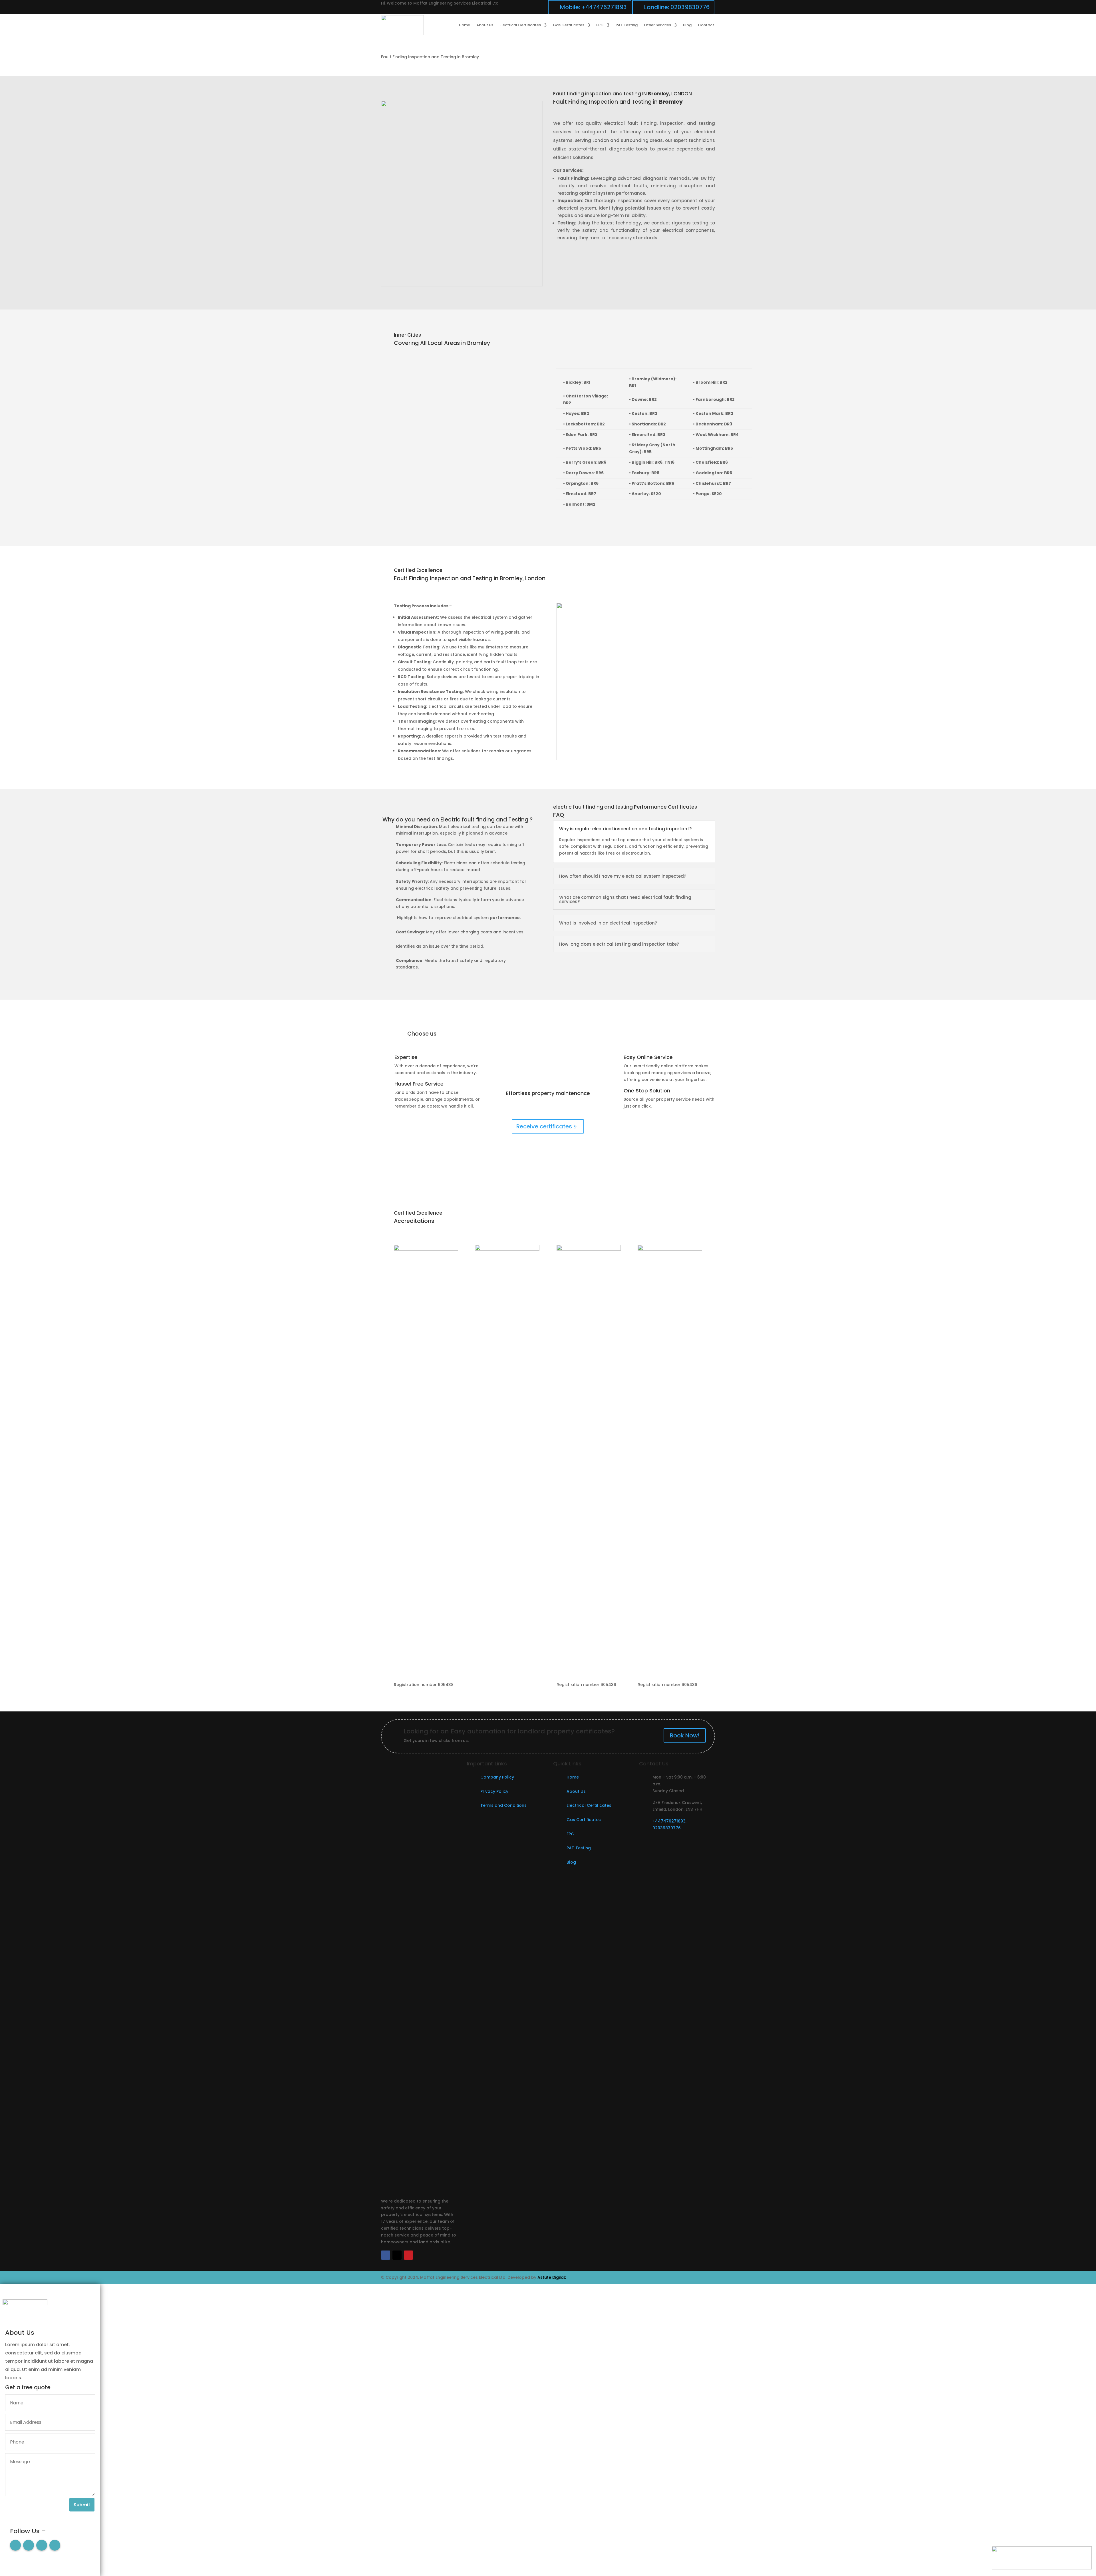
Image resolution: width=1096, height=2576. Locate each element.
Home (465, 25)
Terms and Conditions (503, 1805)
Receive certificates (544, 1126)
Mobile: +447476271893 (593, 7)
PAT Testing (627, 25)
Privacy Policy (494, 1791)
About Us (576, 1791)
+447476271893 (669, 1821)
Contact (706, 25)
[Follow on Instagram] (42, 2545)
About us (485, 25)
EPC (600, 25)
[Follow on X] (397, 2255)
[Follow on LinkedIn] (55, 2545)
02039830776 (667, 1828)
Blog (687, 25)
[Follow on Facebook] (386, 2255)
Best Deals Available (548, 1102)
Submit (82, 2505)
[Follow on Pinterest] (408, 2255)
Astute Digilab (552, 2277)
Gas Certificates (569, 25)
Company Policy (497, 1777)
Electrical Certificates (520, 25)
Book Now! (548, 1108)
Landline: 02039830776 (677, 7)
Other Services (657, 25)
